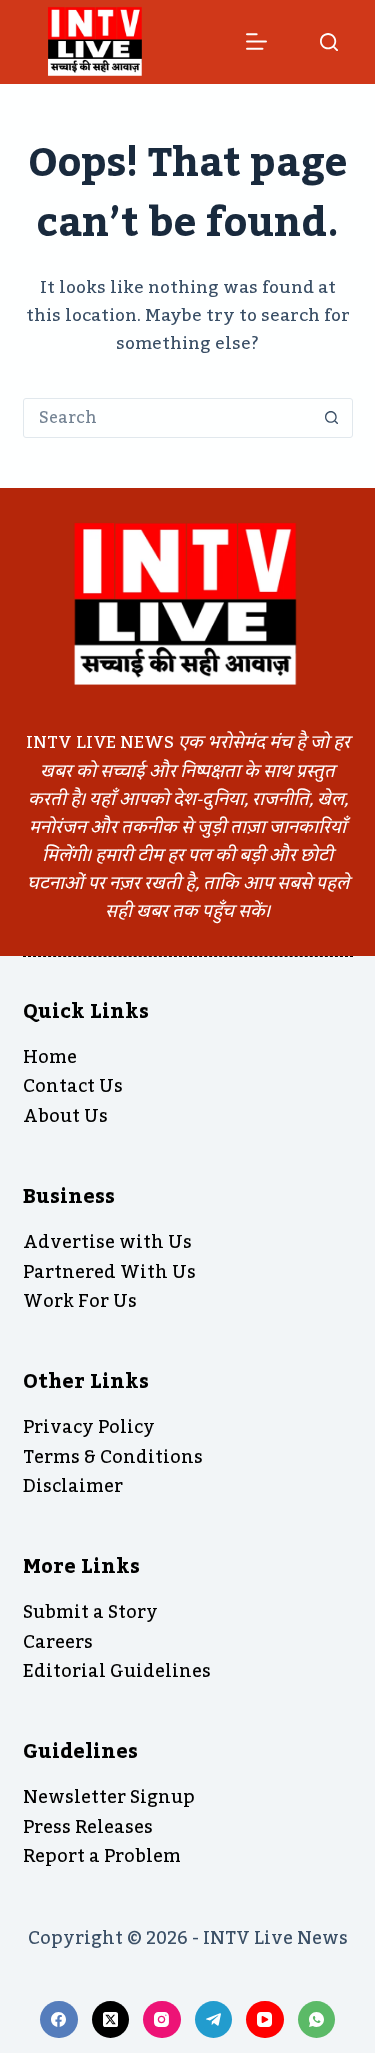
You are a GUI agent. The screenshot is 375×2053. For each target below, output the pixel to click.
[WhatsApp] (317, 2020)
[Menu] (256, 41)
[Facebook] (59, 2020)
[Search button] (332, 418)
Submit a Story (90, 1612)
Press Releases (88, 1827)
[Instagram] (162, 2020)
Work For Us (80, 1301)
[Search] (329, 42)
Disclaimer (73, 1486)
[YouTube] (265, 2020)
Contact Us (73, 1086)
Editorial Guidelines (117, 1671)
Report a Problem (102, 1856)
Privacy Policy (89, 1427)
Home (50, 1057)
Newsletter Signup (109, 1797)
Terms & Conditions (113, 1457)
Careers (58, 1642)
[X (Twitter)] (111, 2020)
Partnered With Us (109, 1272)
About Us (65, 1116)
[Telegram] (214, 2020)
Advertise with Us (107, 1242)
